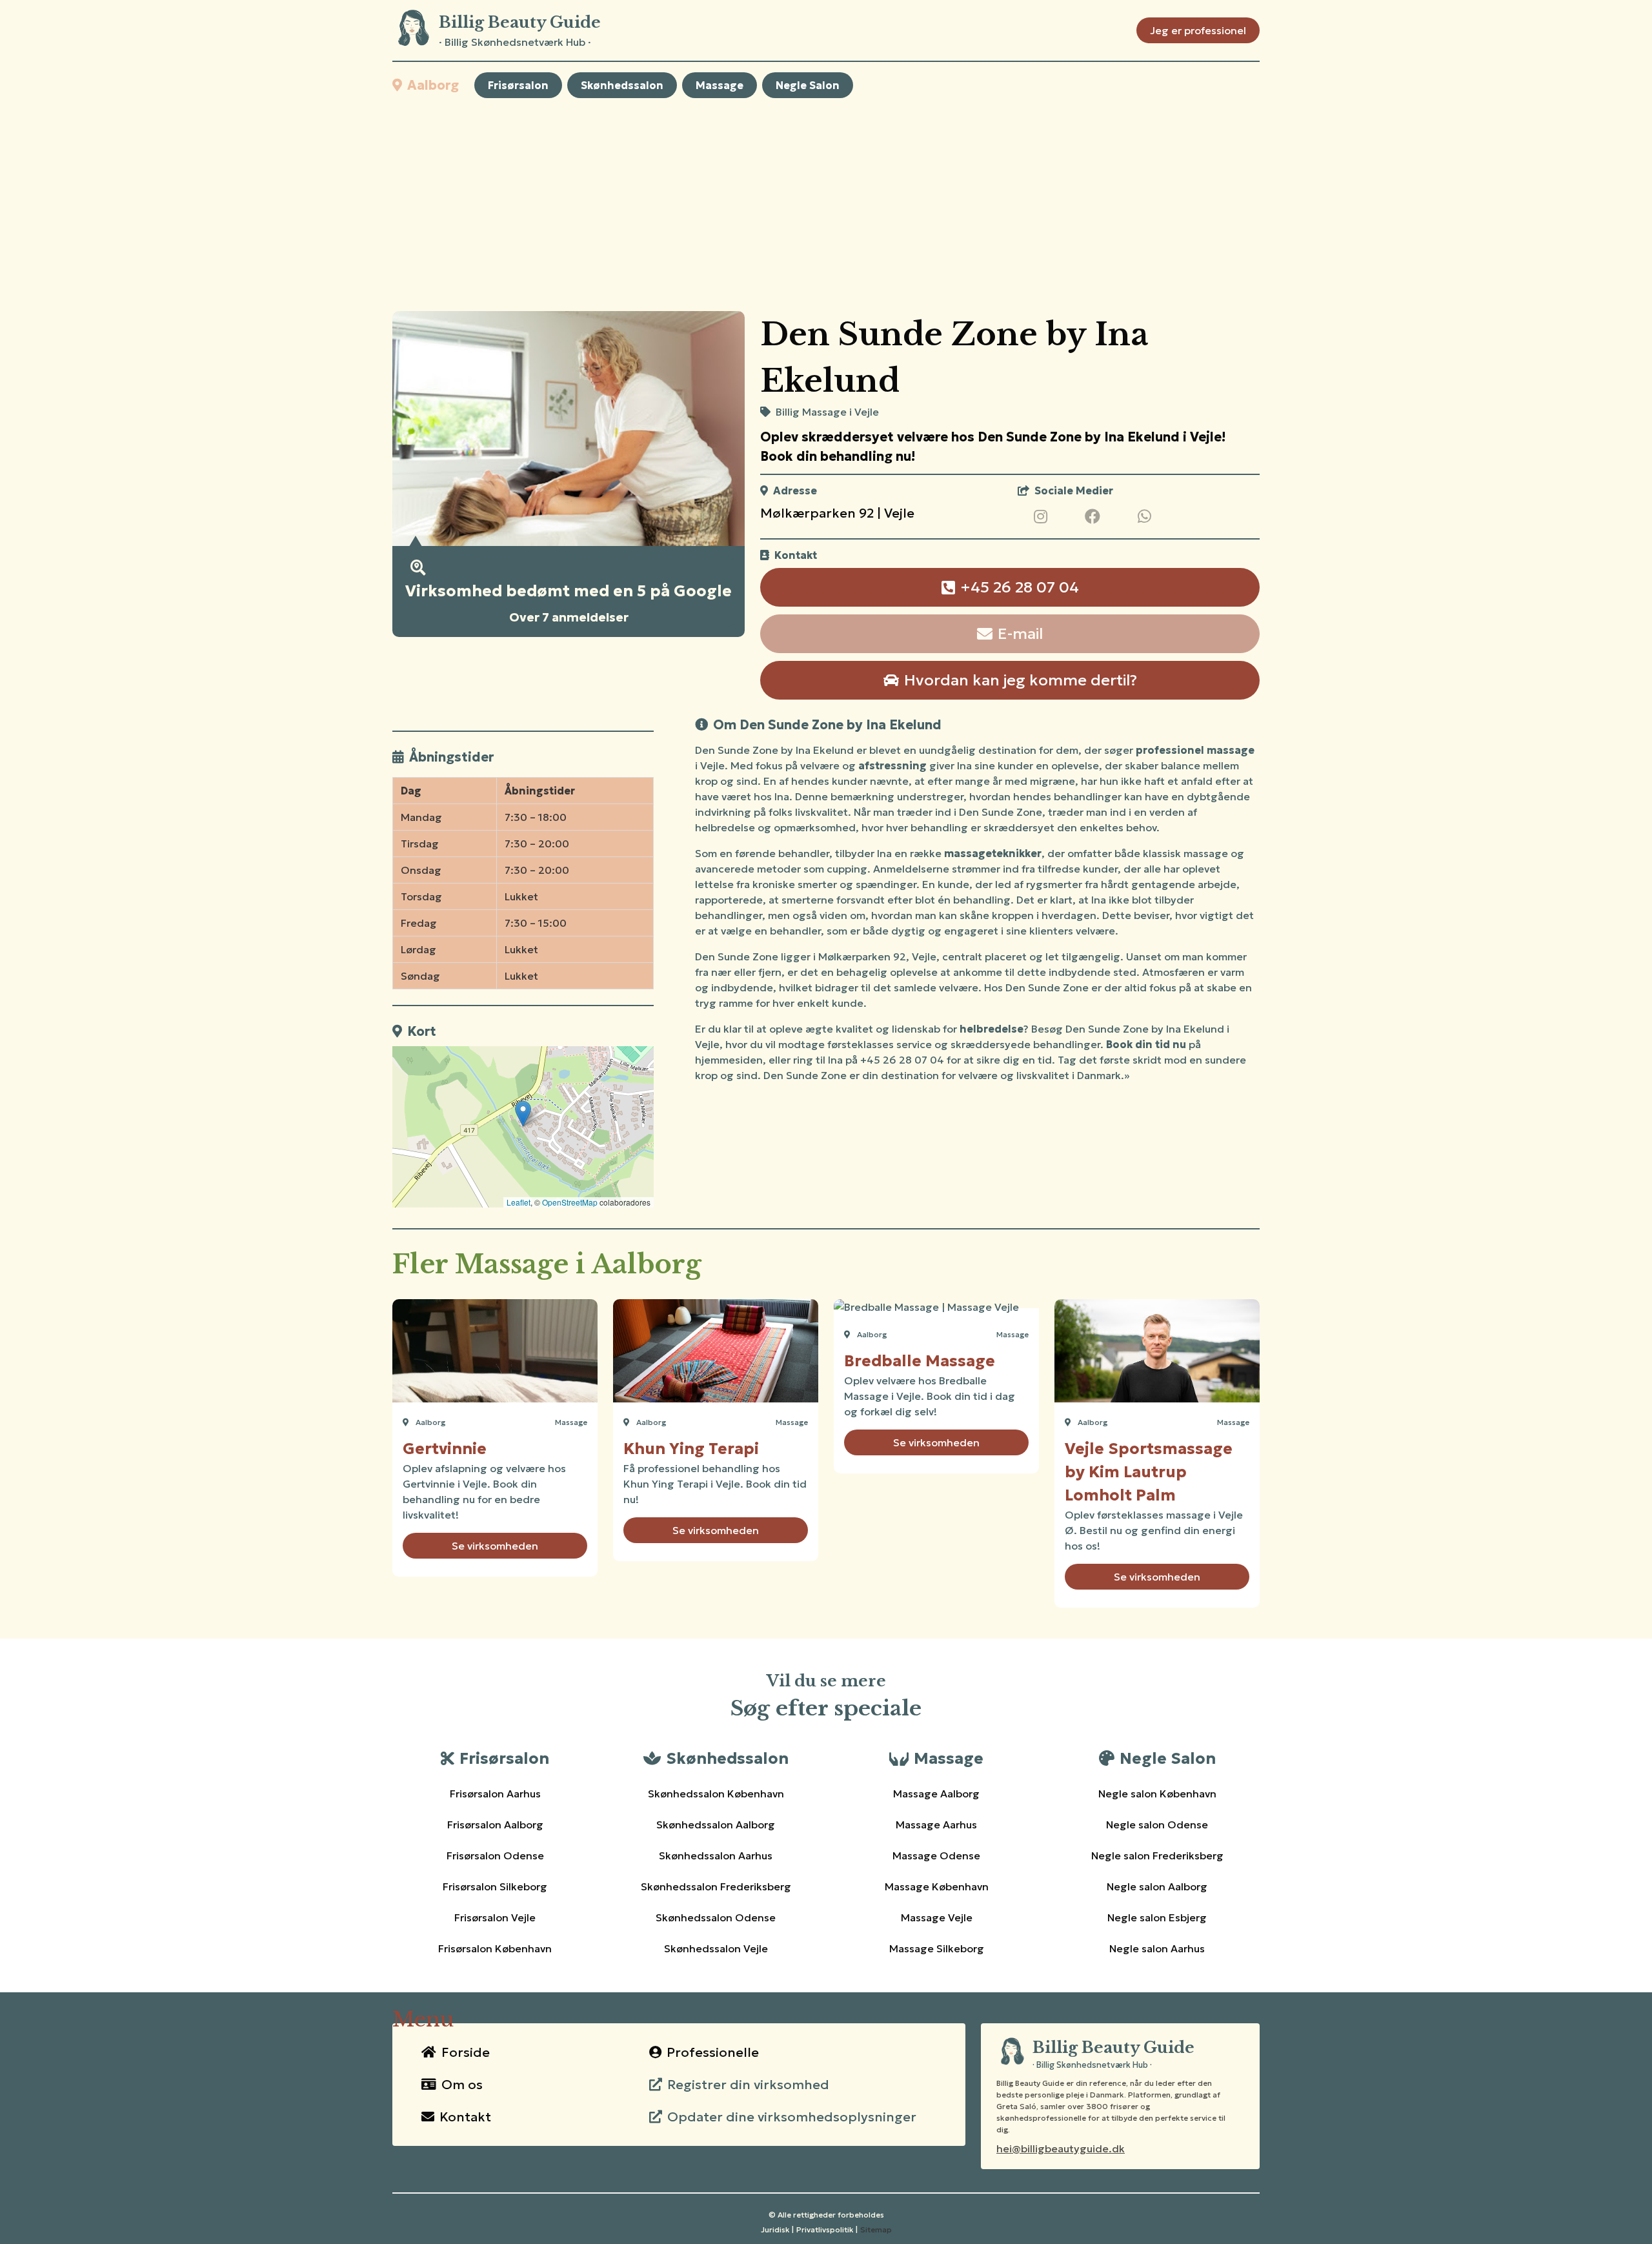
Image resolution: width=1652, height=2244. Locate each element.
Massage (720, 85)
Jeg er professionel (1198, 30)
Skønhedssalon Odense (716, 1917)
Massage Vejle (937, 1917)
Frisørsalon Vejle (495, 1917)
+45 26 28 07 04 (1020, 587)
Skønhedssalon (622, 85)
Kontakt (465, 2117)
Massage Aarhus (936, 1825)
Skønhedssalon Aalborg (716, 1825)
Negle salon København (1157, 1794)
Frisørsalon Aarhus (495, 1794)
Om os (462, 2085)
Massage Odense (936, 1855)
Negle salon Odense (1157, 1825)
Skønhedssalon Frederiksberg (716, 1886)
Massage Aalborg (936, 1794)
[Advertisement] (826, 205)
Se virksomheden (495, 1546)
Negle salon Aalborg (1157, 1886)
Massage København (937, 1886)
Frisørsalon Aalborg (495, 1825)
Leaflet (519, 1202)
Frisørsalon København (495, 1948)
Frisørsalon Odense (495, 1855)
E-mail (1020, 634)
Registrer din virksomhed (748, 2085)
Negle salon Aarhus (1157, 1948)
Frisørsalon (518, 85)
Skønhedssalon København (716, 1794)
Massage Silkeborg (937, 1948)
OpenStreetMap (570, 1202)
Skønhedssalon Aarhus (716, 1855)
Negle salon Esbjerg (1157, 1917)
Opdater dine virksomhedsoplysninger (792, 2117)
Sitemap (876, 2229)
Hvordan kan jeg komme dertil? (1021, 680)
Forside (466, 2052)
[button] (523, 1114)
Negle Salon (808, 85)
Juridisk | (777, 2229)
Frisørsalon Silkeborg (495, 1886)
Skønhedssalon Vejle (716, 1948)
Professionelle (713, 2052)
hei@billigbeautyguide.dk (1061, 2148)
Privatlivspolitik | (827, 2229)
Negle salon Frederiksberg (1157, 1855)
